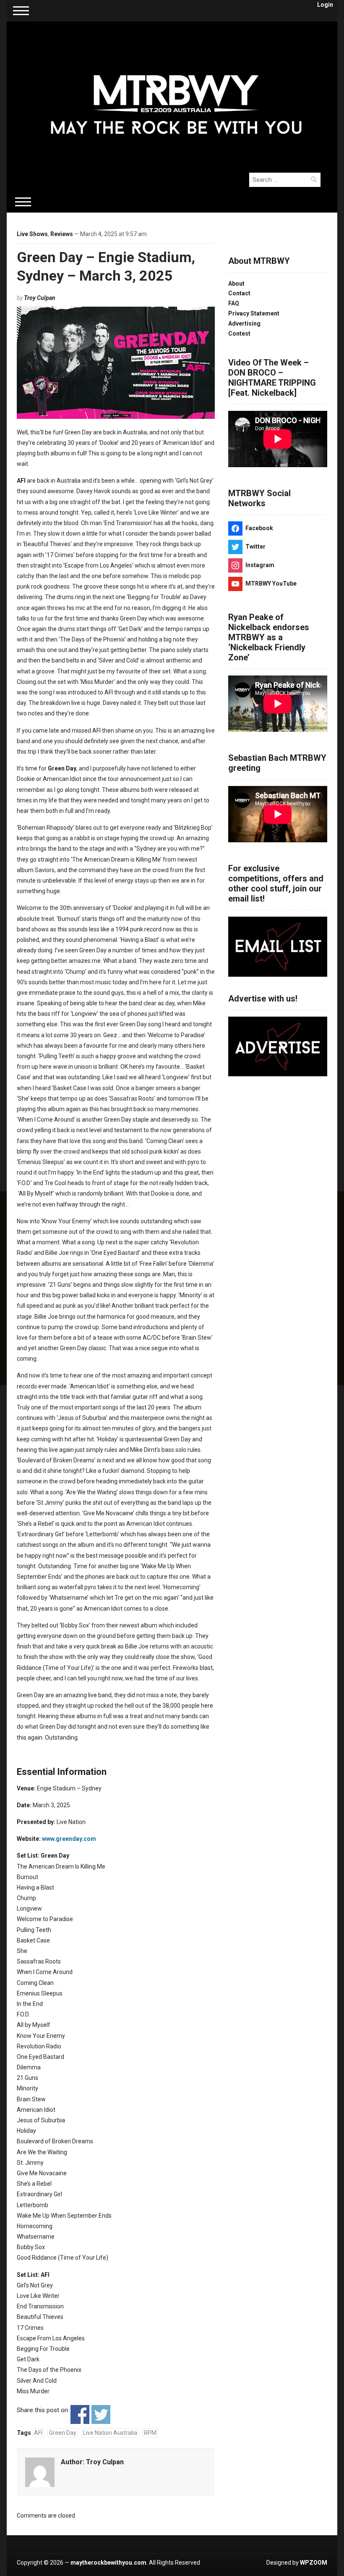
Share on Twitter (101, 2414)
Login (325, 5)
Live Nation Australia (110, 2433)
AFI (38, 2433)
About (236, 284)
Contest (239, 334)
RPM (150, 2433)
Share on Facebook (80, 2414)
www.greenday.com (69, 1839)
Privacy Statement (254, 313)
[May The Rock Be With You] (176, 92)
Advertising (244, 323)
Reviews (62, 234)
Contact (239, 293)
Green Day (63, 2433)
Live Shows (32, 234)
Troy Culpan (40, 298)
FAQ (234, 303)
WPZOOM (314, 2563)
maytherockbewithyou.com (108, 2563)
